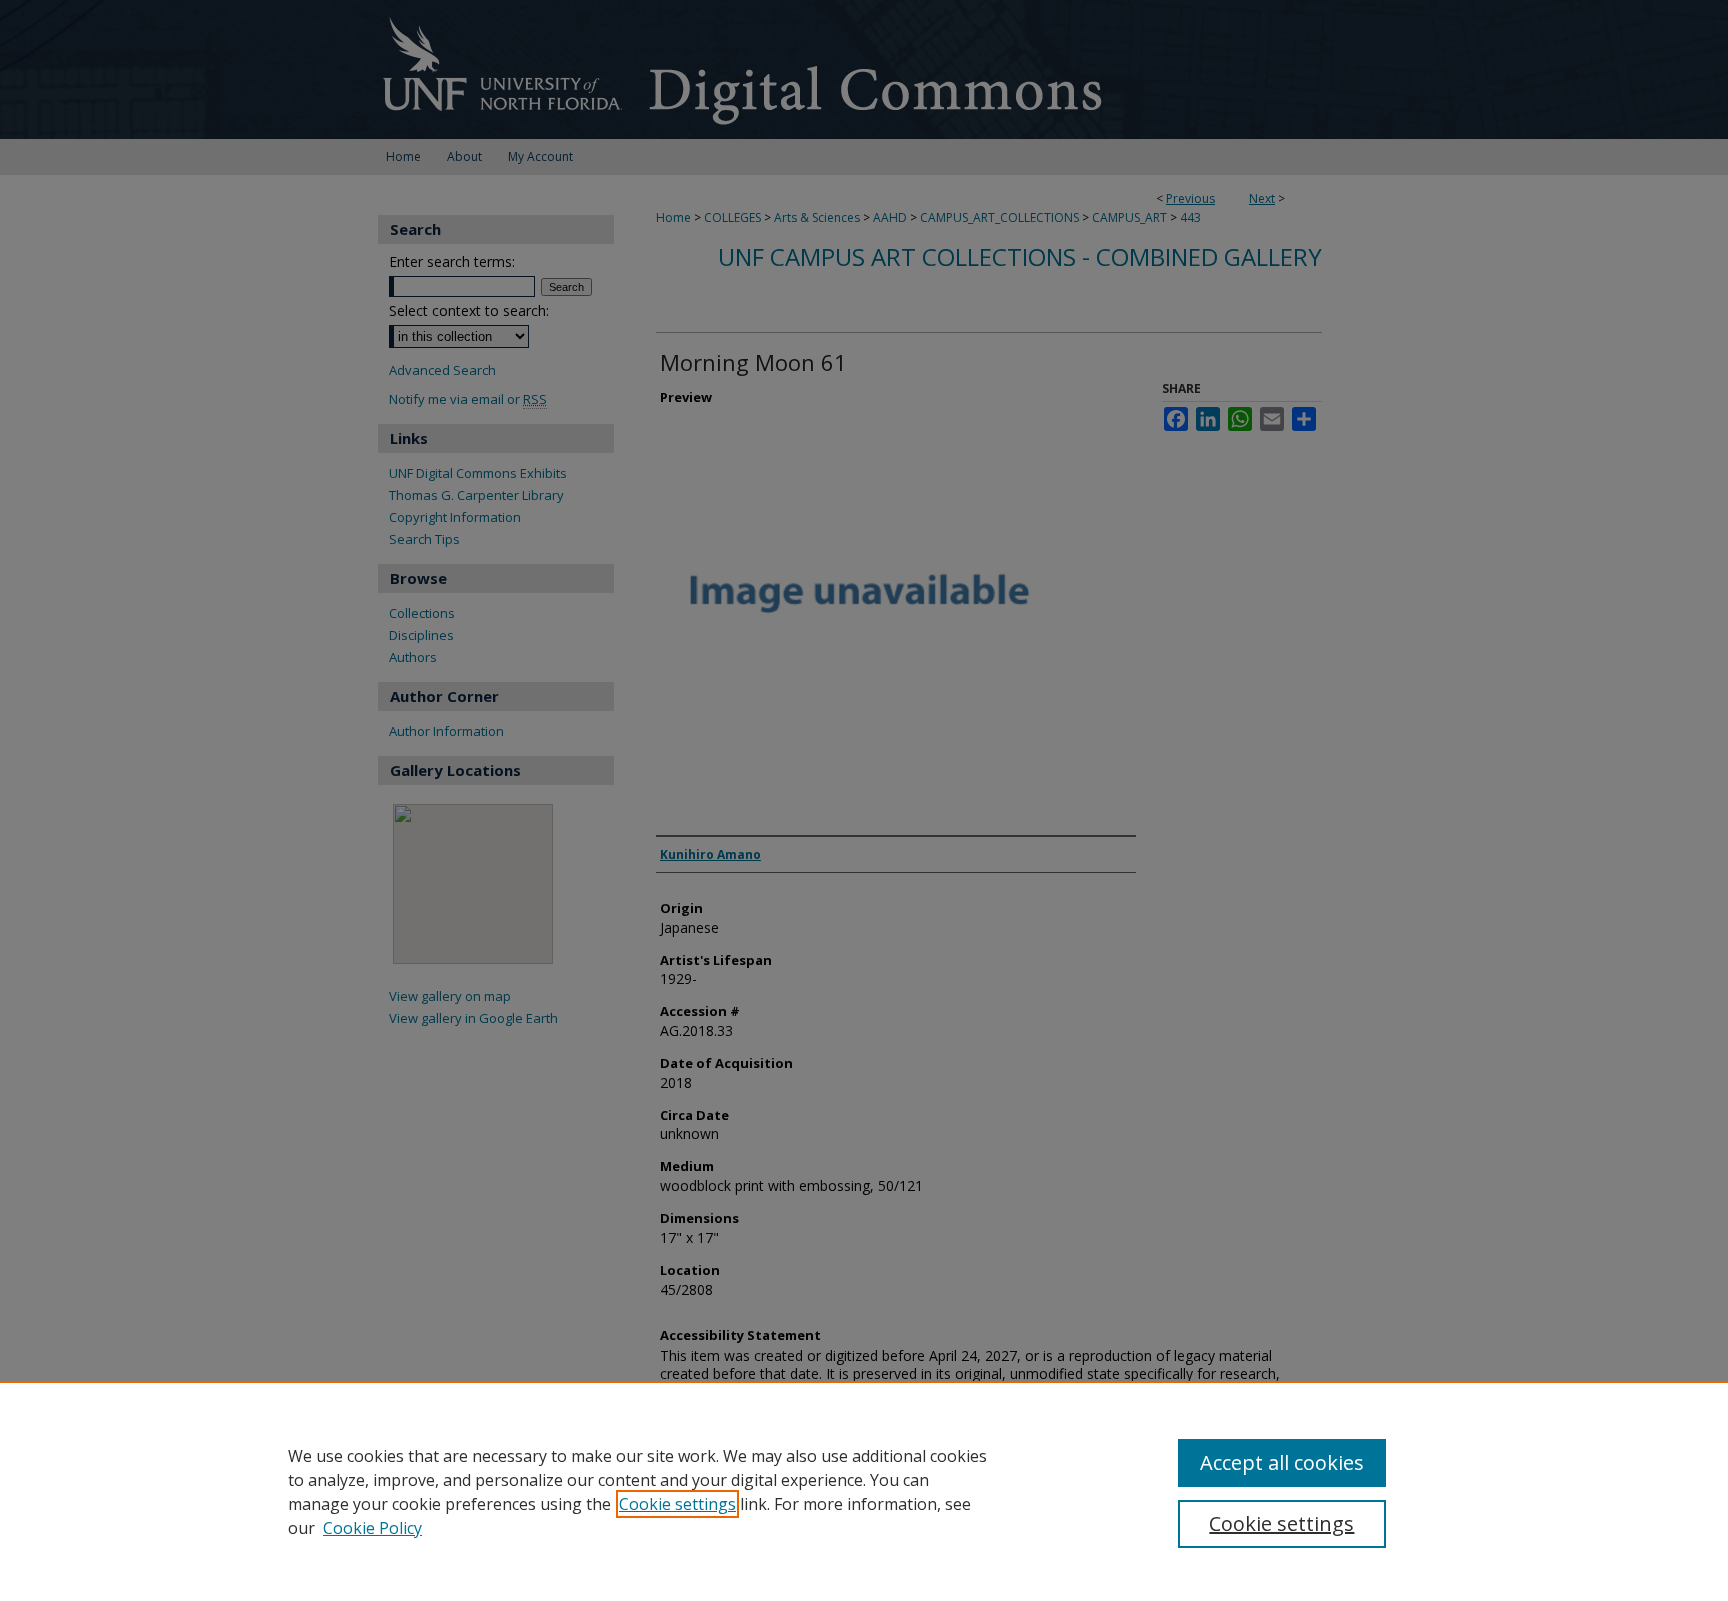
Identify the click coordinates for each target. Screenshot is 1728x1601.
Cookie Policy (372, 1528)
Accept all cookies (1282, 1462)
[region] (864, 1491)
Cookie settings (677, 1504)
